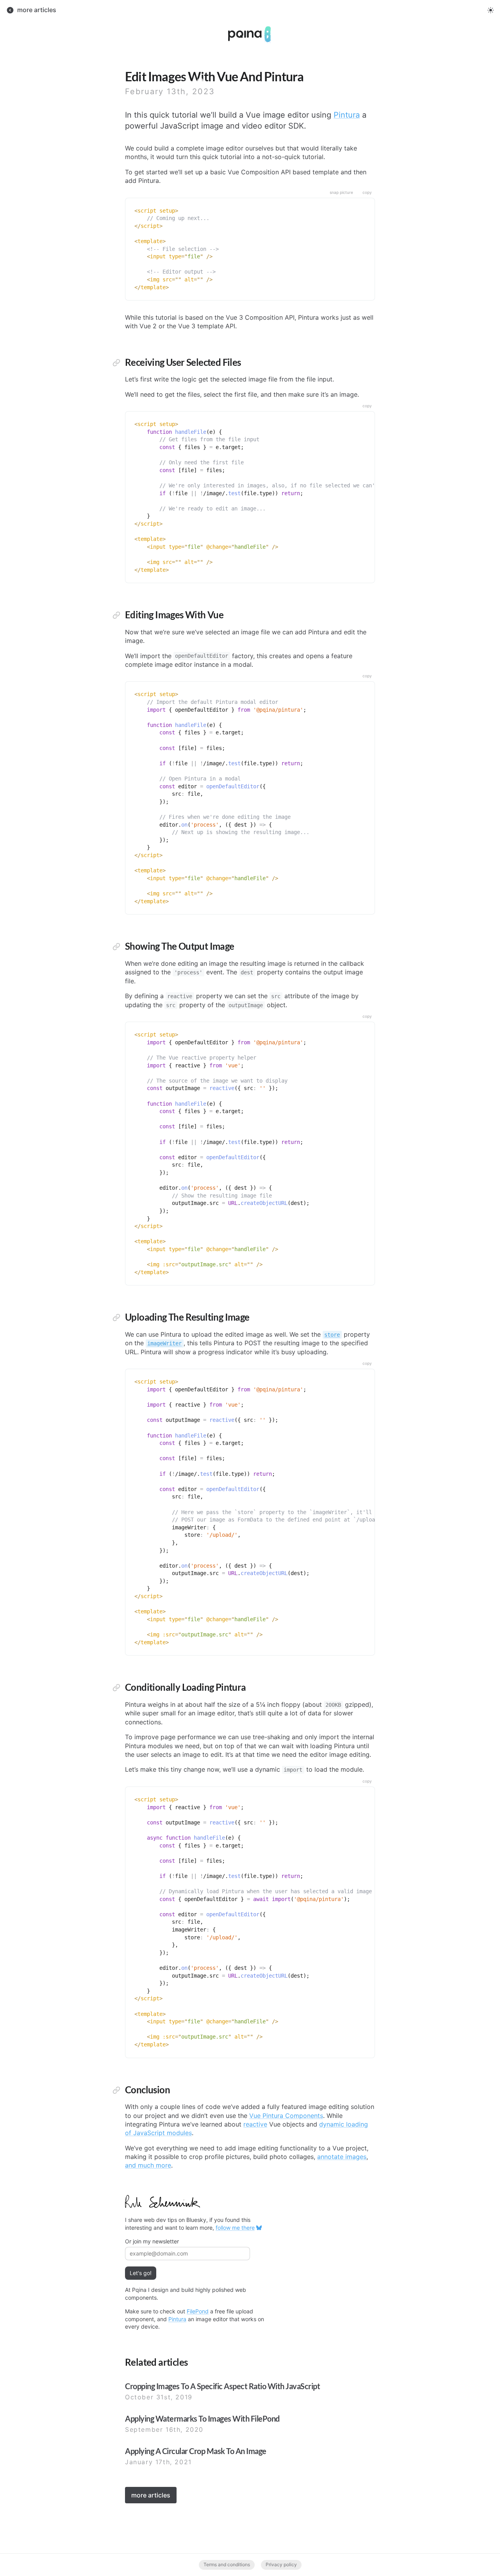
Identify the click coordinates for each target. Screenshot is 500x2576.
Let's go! (141, 2273)
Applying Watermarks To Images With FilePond (202, 2418)
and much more (148, 2165)
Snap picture (341, 192)
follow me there (235, 2228)
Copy (367, 192)
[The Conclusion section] (116, 2091)
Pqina (236, 29)
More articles (151, 2495)
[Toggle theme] (491, 10)
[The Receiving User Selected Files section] (116, 363)
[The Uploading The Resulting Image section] (116, 1318)
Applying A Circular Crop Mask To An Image (196, 2451)
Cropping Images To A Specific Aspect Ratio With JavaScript (222, 2386)
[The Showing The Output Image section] (116, 947)
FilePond (198, 2311)
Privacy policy (281, 2564)
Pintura (347, 115)
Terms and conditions (227, 2564)
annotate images (342, 2157)
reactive (255, 2124)
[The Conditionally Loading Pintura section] (116, 1688)
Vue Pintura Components (286, 2116)
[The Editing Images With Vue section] (116, 616)
